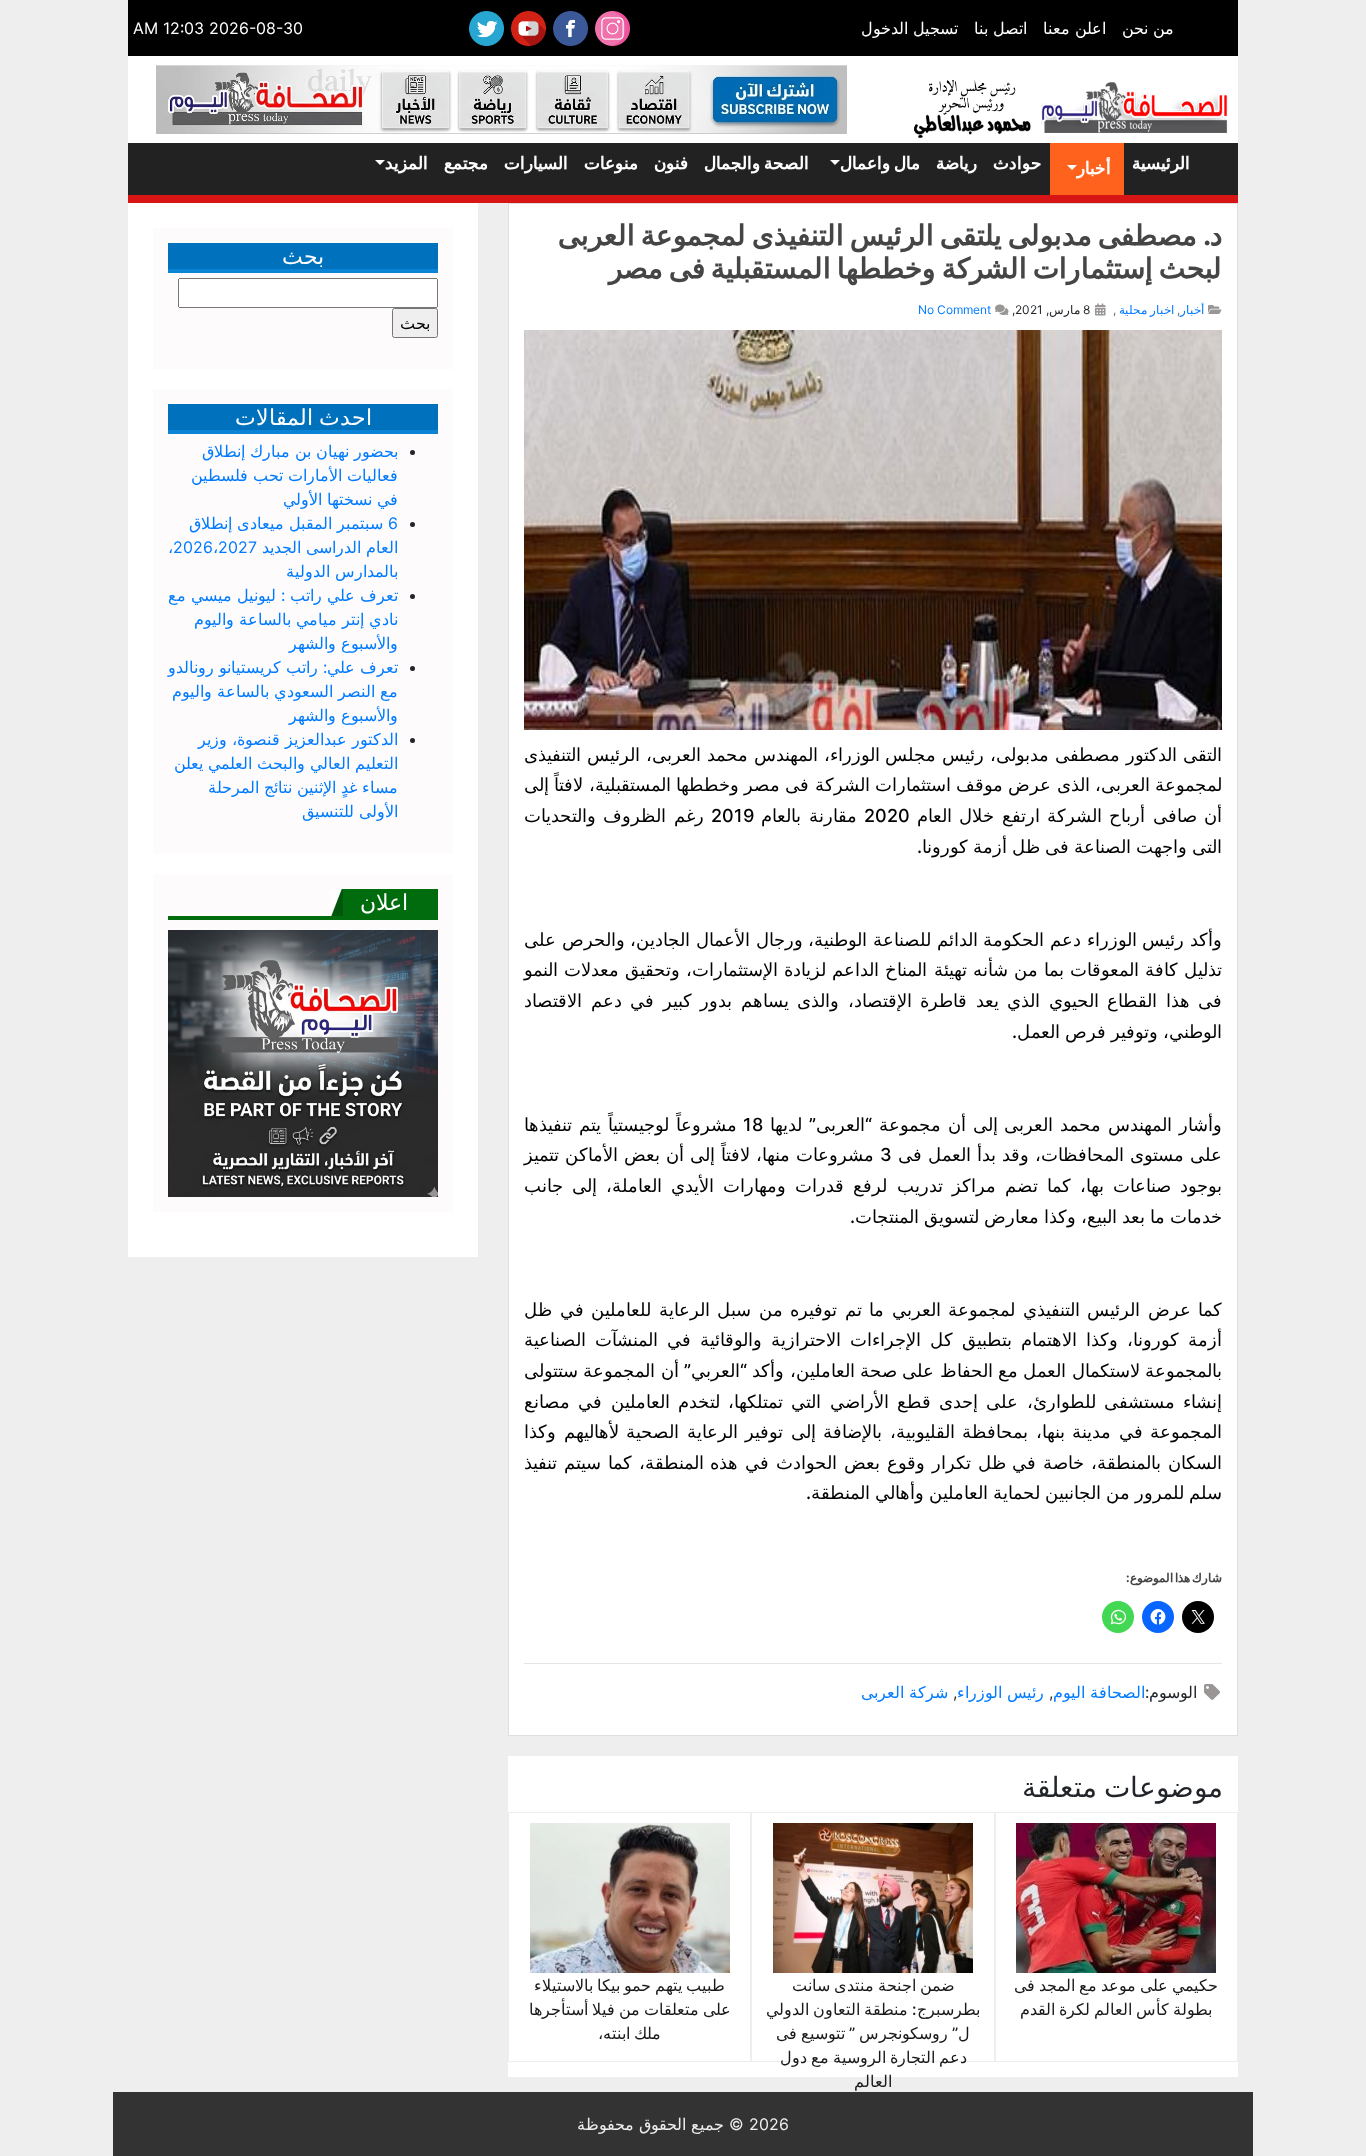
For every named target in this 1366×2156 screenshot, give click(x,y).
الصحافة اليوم (1099, 1692)
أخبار (1094, 168)
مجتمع (466, 163)
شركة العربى (904, 1692)
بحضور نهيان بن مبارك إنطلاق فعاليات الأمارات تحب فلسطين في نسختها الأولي (294, 475)
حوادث (1017, 163)
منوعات (611, 163)
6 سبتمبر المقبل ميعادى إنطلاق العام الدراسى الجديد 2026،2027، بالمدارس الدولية (283, 547)
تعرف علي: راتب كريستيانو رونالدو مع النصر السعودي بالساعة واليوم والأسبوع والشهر (283, 691)
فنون (671, 163)
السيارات (536, 163)
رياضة (956, 163)
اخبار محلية (1146, 309)
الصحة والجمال (756, 163)
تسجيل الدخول (909, 28)
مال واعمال (880, 163)
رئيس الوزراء (1000, 1692)
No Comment (954, 309)
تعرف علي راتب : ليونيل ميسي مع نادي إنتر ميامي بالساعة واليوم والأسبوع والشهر (283, 619)
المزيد (406, 163)
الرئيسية (1161, 163)
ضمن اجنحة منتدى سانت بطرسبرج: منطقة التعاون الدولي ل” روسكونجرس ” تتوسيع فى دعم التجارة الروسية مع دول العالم (873, 2033)
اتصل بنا (1000, 28)
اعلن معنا (1074, 28)
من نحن (1148, 28)
